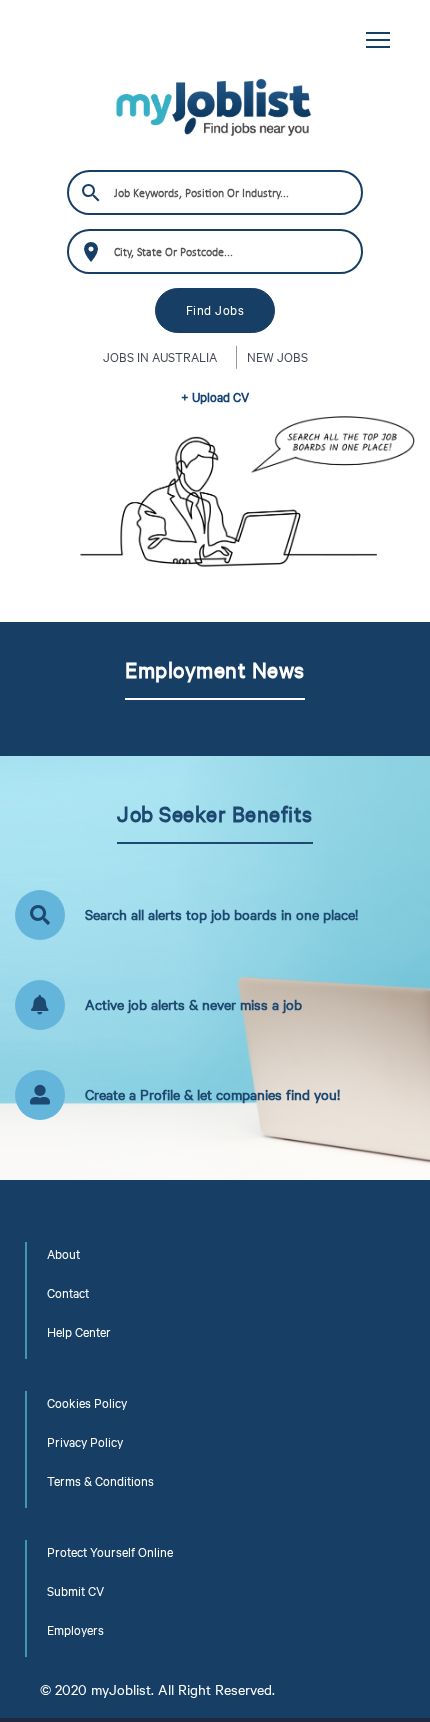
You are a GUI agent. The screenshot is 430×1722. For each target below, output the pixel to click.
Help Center (79, 1332)
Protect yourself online (110, 1552)
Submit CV (75, 1591)
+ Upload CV (215, 397)
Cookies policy (87, 1403)
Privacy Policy (85, 1442)
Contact (68, 1293)
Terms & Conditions (100, 1481)
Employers (75, 1630)
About (63, 1254)
